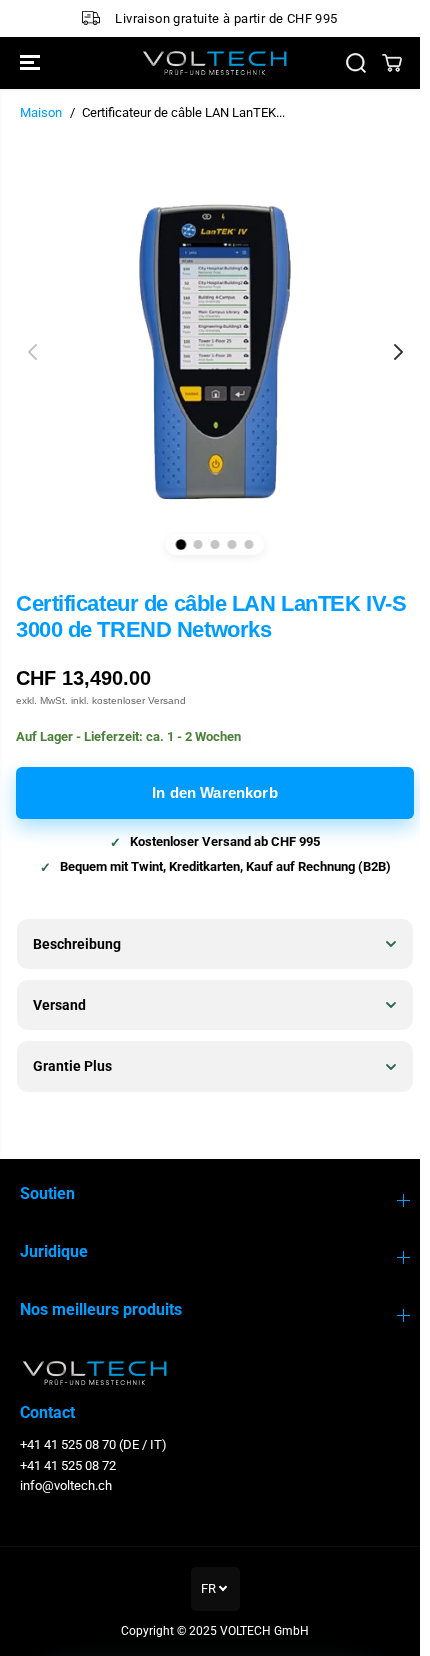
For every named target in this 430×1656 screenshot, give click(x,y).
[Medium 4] (232, 544)
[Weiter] (398, 352)
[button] (32, 63)
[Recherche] (356, 63)
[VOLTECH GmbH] (215, 63)
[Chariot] (392, 63)
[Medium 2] (198, 544)
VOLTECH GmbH (259, 1631)
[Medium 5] (249, 544)
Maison (41, 112)
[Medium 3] (215, 544)
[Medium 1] (181, 544)
